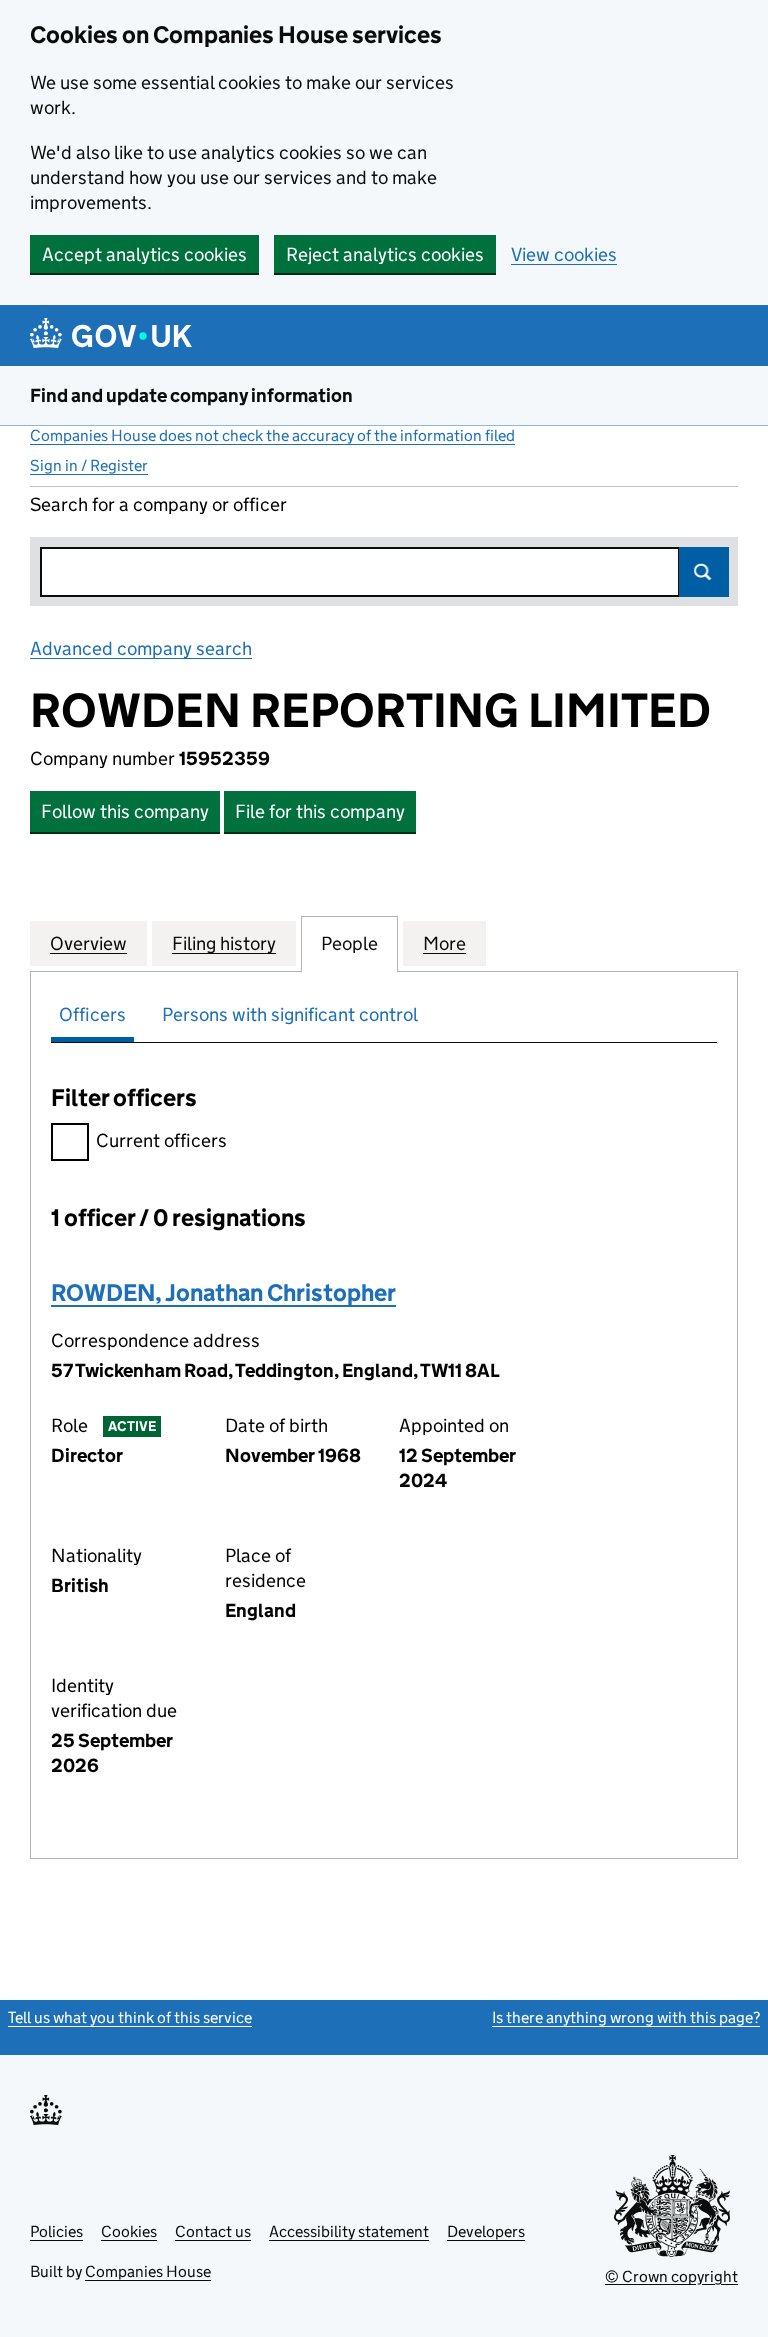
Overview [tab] (88, 943)
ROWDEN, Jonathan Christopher (223, 1292)
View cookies (564, 254)
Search (704, 572)
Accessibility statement (349, 2231)
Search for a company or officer (158, 504)
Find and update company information (191, 395)
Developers (486, 2231)
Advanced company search (141, 648)
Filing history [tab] (224, 943)
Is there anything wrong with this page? (626, 2017)
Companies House (148, 2271)
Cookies (129, 2231)
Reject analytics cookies (385, 254)
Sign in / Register (89, 465)
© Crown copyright (671, 2276)
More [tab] (444, 943)
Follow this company (125, 811)
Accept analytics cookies (144, 254)
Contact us (213, 2231)
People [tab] (349, 943)
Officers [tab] (92, 1014)
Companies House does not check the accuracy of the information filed (272, 435)
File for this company (320, 811)
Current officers (161, 1140)
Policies (56, 2231)
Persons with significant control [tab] (290, 1014)
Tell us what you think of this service (130, 2017)
